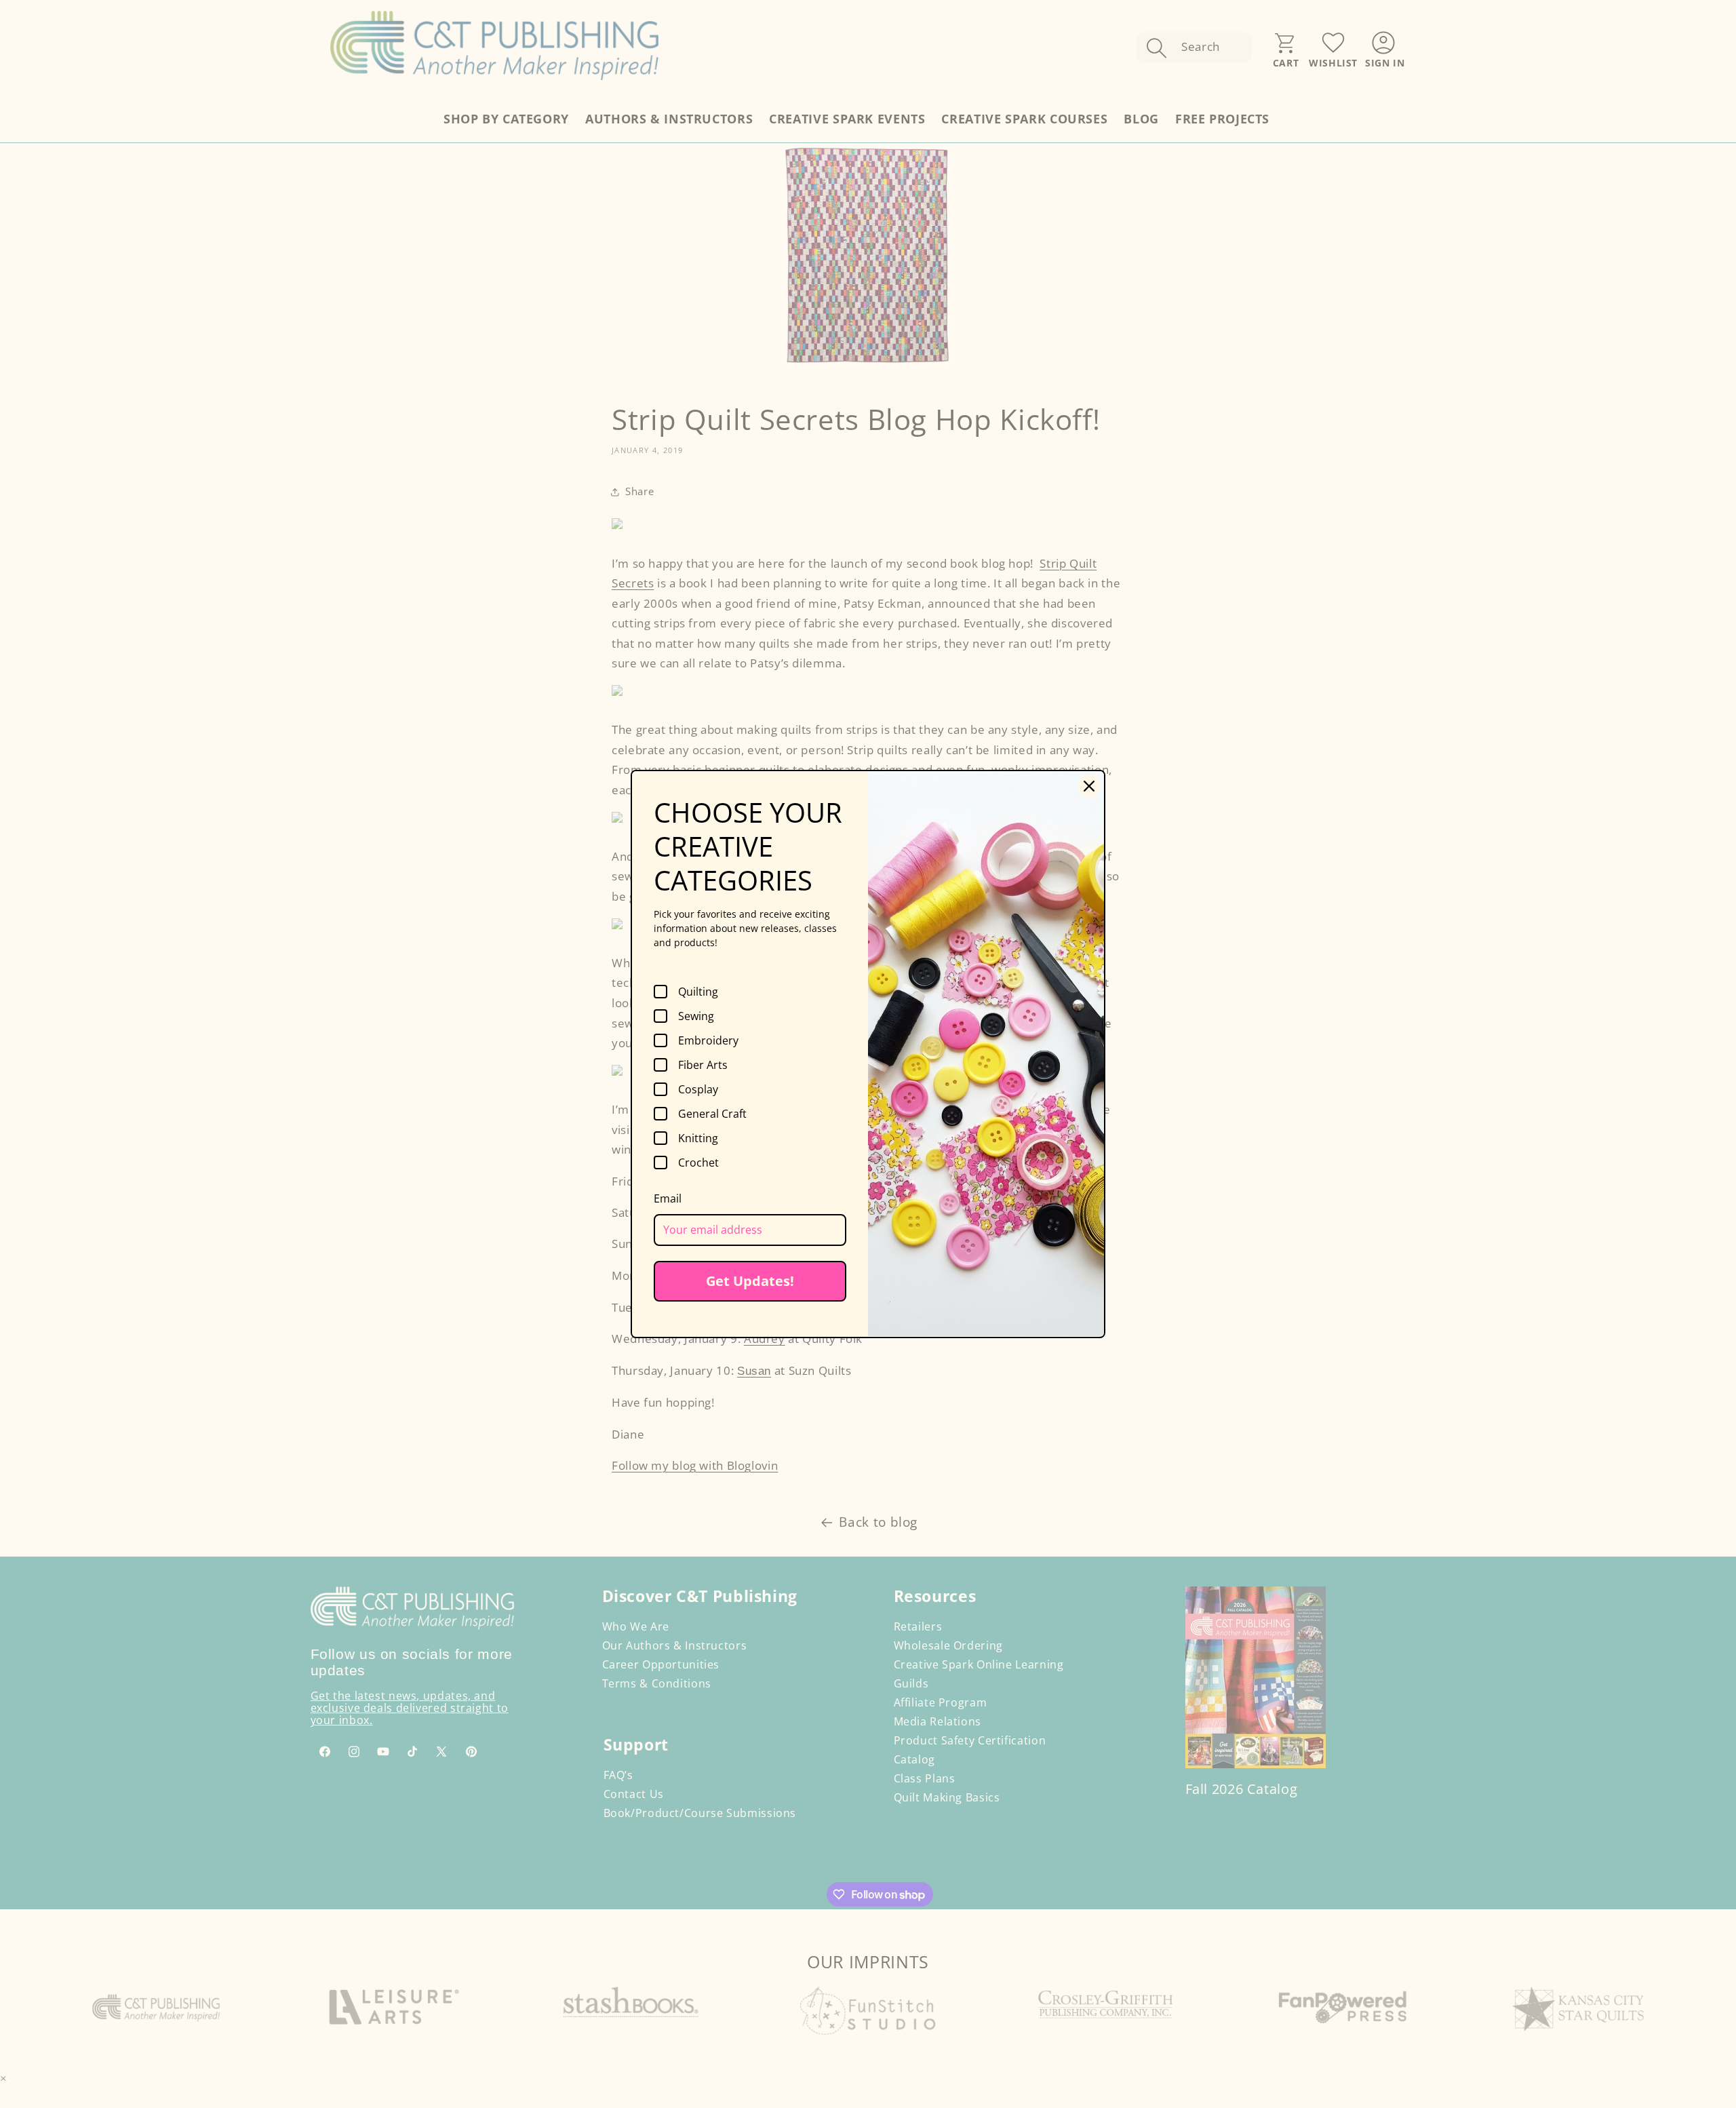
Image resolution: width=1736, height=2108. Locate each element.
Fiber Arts (703, 1065)
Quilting (698, 992)
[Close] (1089, 786)
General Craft (712, 1114)
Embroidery (708, 1040)
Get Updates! (750, 1281)
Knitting (698, 1138)
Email (668, 1198)
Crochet (698, 1163)
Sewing (696, 1016)
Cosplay (698, 1089)
